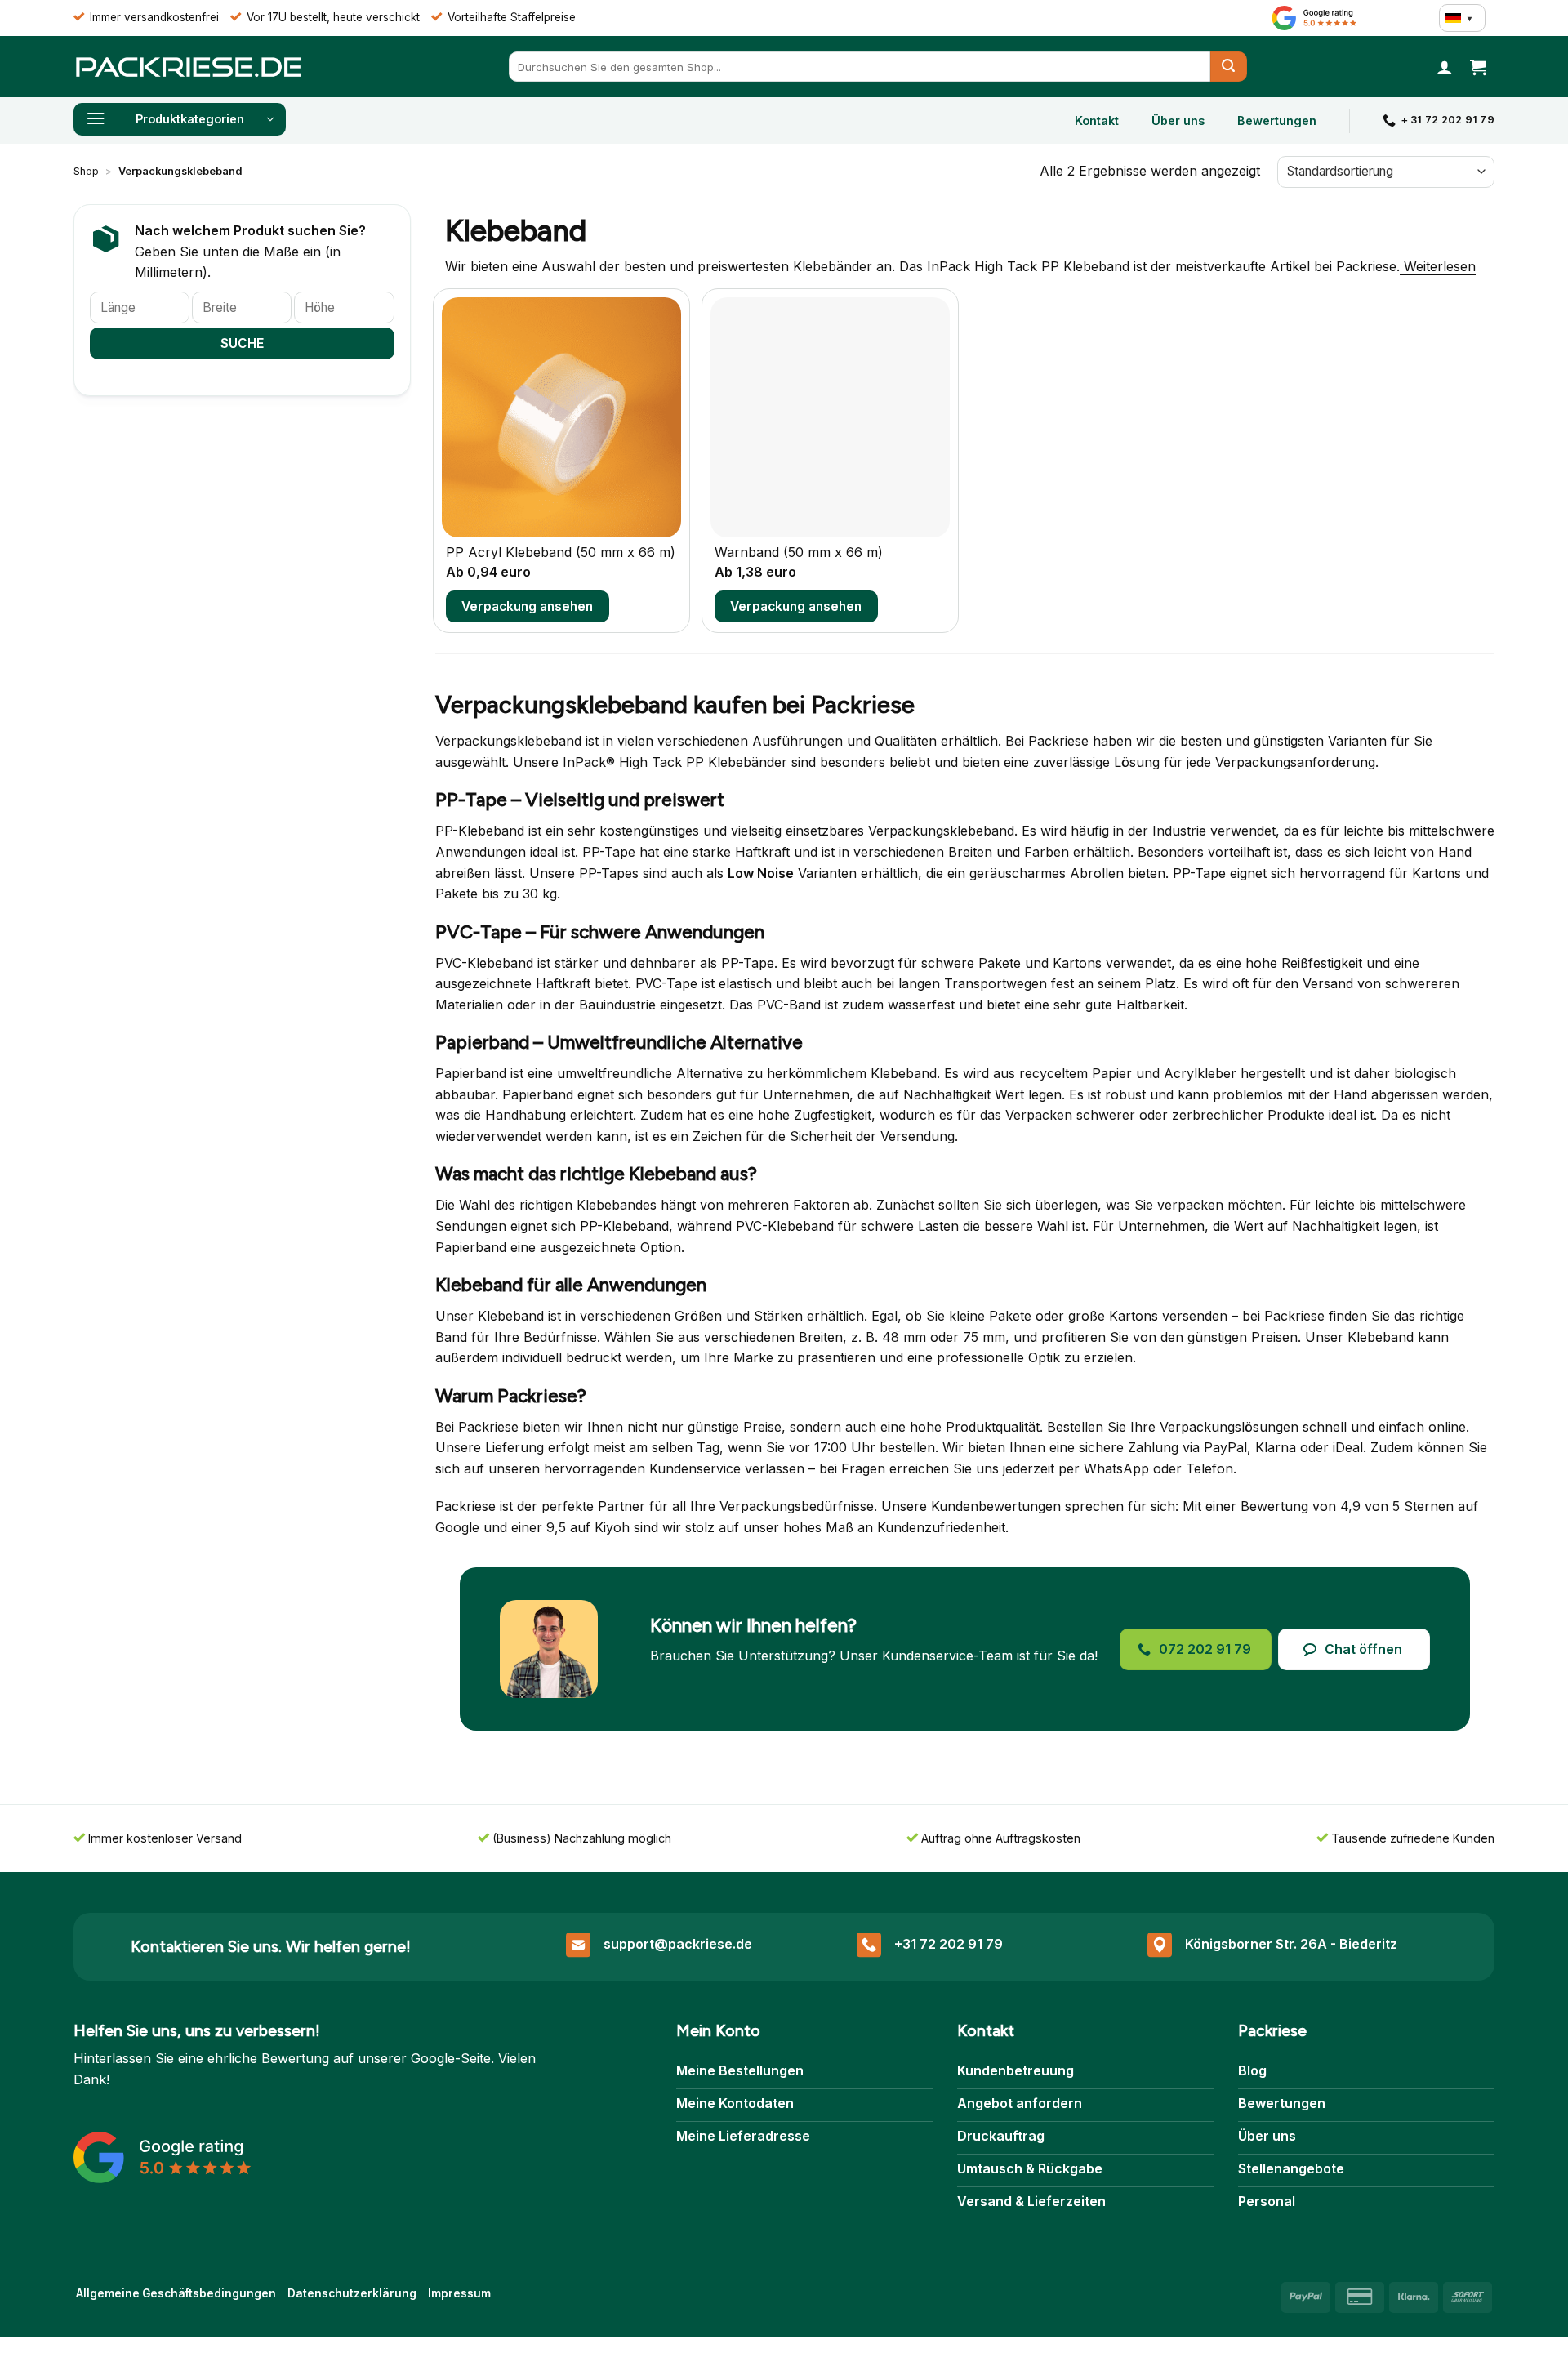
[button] (1445, 67)
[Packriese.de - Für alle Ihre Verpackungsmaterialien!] (188, 67)
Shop (86, 171)
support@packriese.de (678, 1944)
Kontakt (1097, 120)
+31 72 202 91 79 (949, 1944)
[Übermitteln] (1229, 67)
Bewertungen (1277, 120)
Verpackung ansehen (527, 606)
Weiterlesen (1438, 266)
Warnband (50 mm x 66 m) (799, 552)
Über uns (1178, 120)
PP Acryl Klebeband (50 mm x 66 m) (561, 552)
